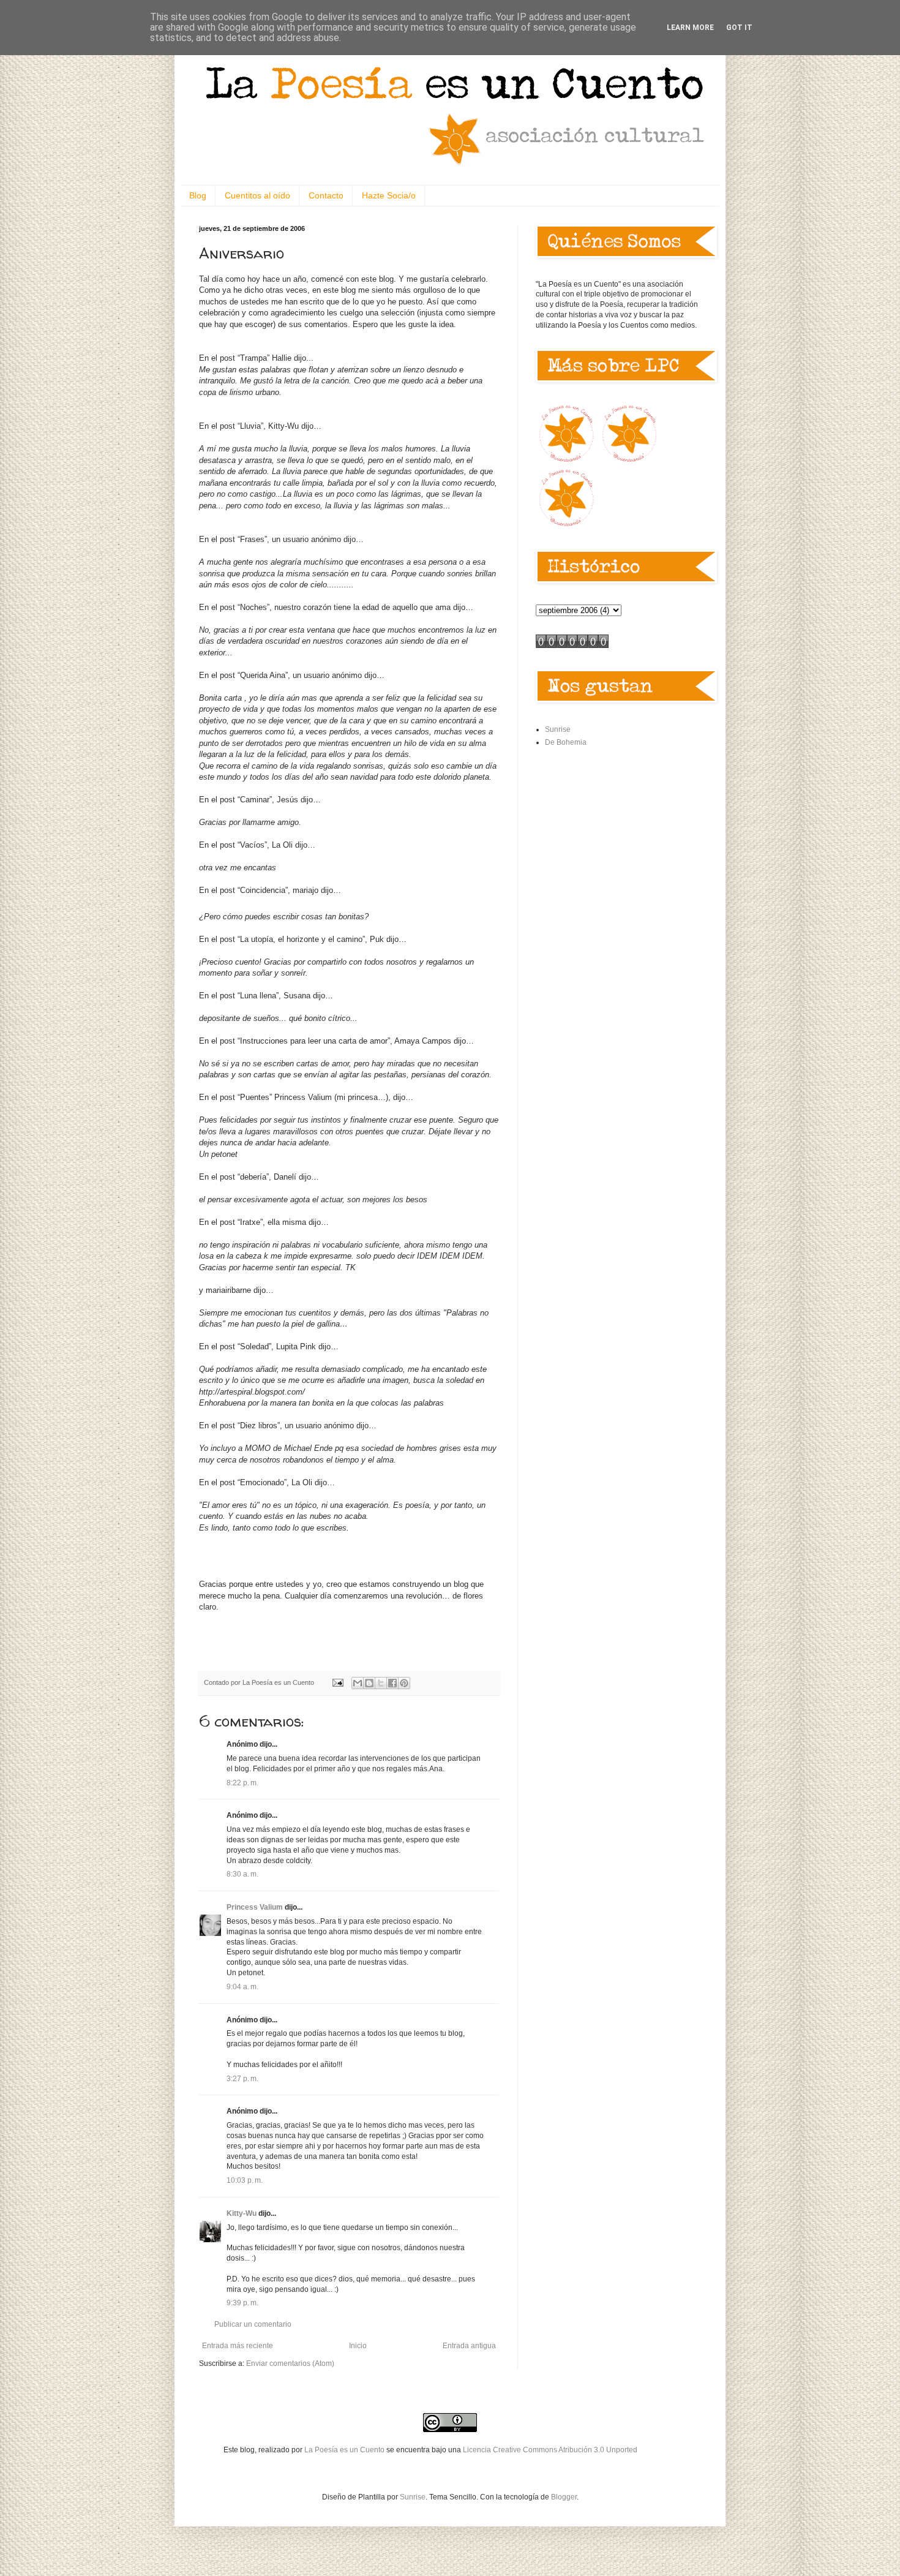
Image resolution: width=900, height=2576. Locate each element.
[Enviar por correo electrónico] (358, 1683)
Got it (739, 28)
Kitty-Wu (242, 2213)
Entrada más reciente (238, 2346)
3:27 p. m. (242, 2079)
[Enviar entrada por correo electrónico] (337, 1682)
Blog (198, 195)
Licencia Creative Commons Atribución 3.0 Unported (550, 2450)
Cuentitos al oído (257, 195)
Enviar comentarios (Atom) (290, 2363)
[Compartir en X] (381, 1683)
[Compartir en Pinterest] (404, 1683)
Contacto (326, 195)
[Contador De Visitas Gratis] (572, 646)
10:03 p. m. (245, 2180)
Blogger (564, 2497)
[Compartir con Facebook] (392, 1683)
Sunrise (558, 729)
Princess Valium (255, 1907)
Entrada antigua (469, 2346)
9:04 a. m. (242, 1987)
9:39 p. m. (242, 2303)
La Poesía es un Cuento (345, 2450)
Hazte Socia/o (389, 195)
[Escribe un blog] (369, 1683)
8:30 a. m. (242, 1874)
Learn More (690, 28)
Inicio (358, 2346)
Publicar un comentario (253, 2324)
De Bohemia (566, 742)
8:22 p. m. (242, 1783)
